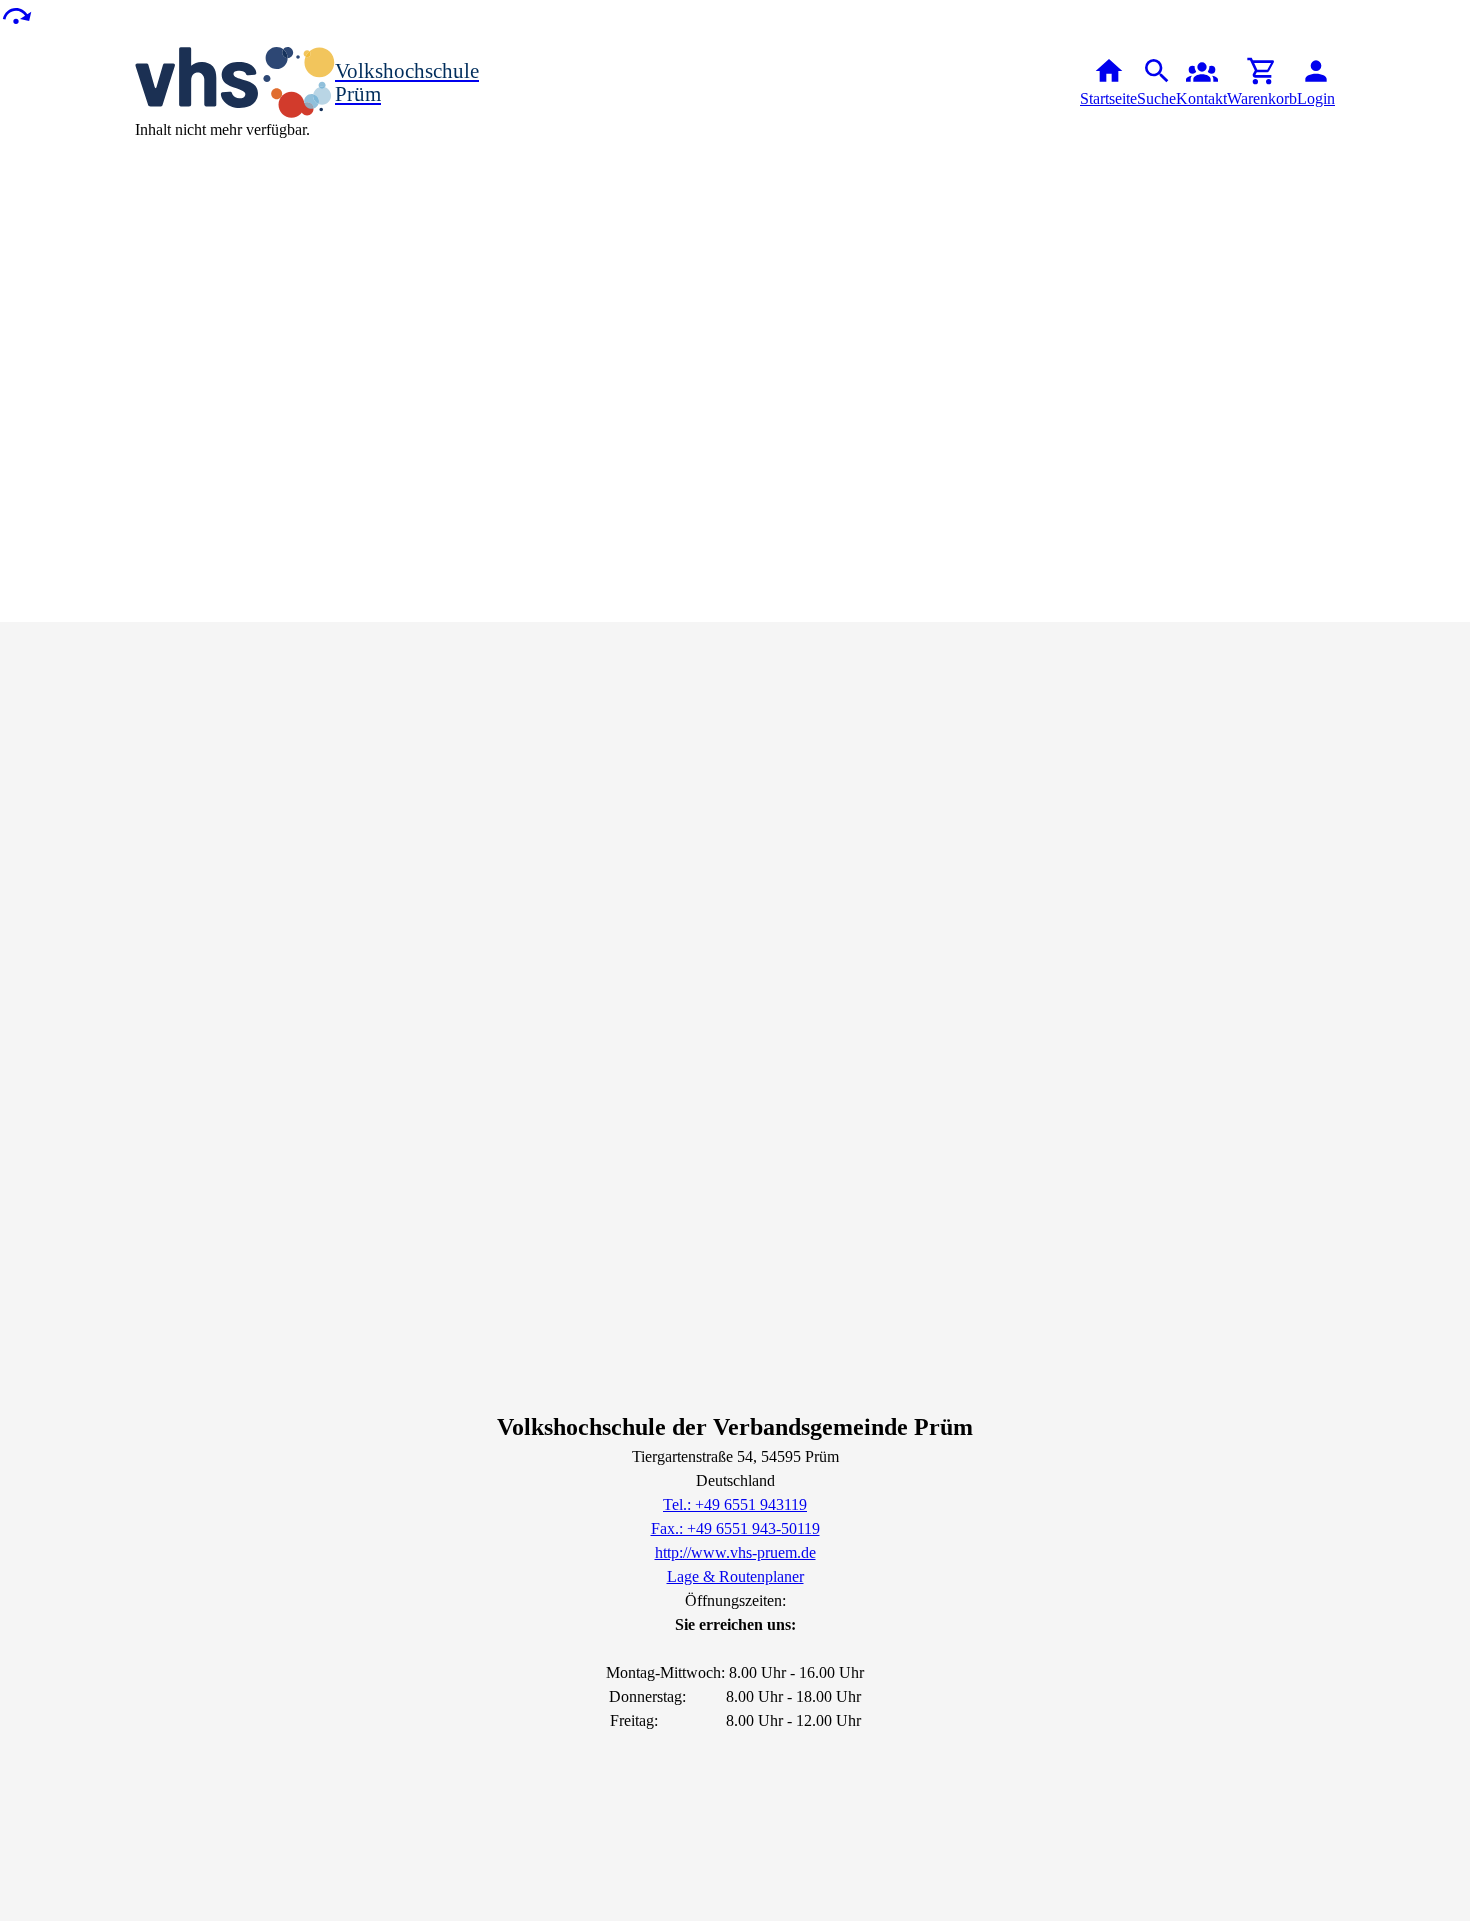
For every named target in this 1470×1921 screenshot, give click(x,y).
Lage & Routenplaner (735, 1576)
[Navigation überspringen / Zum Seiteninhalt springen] (16, 14)
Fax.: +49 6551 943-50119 (735, 1528)
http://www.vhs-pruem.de (735, 1552)
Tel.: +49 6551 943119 (735, 1504)
